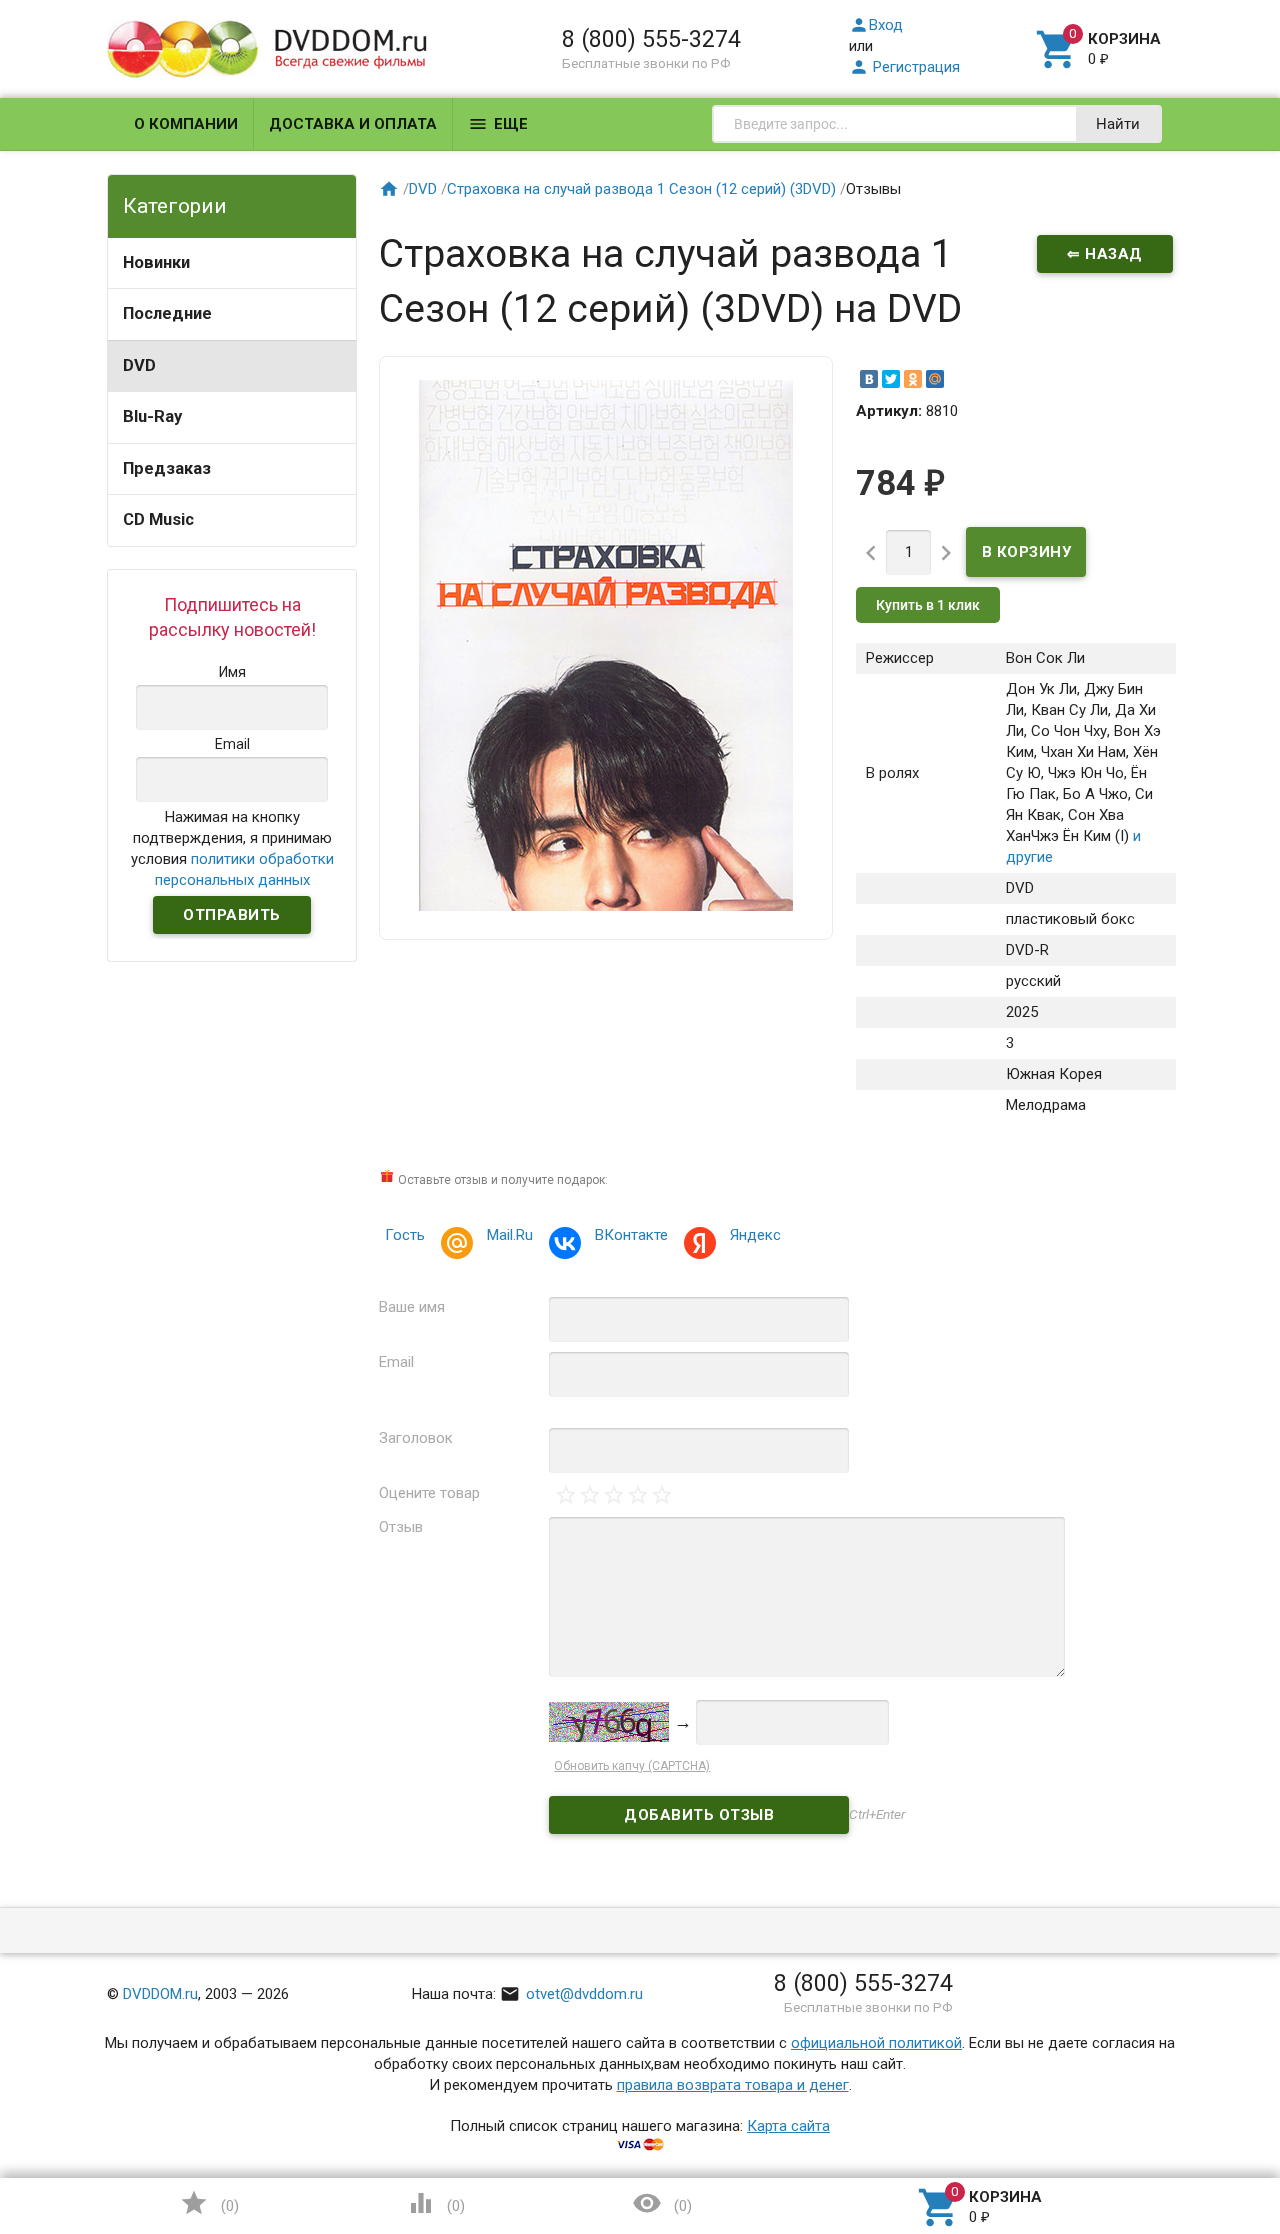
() (209, 2203)
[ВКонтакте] (869, 379)
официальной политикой (876, 2043)
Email (396, 1362)
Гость (405, 1235)
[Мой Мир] (935, 379)
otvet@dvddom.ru (571, 1994)
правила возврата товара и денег (733, 2085)
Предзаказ (167, 468)
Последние (167, 313)
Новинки (156, 262)
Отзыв (401, 1527)
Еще (498, 124)
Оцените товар (429, 1493)
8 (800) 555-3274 (651, 39)
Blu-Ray (152, 416)
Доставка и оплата (353, 124)
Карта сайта (788, 2126)
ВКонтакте (631, 1235)
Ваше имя (412, 1307)
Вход (876, 25)
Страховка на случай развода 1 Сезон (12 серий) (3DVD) (641, 189)
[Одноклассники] (913, 379)
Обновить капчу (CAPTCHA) (632, 1766)
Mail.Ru (510, 1235)
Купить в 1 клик (928, 605)
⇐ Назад (1105, 254)
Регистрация (904, 67)
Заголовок (416, 1438)
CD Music (158, 519)
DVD (139, 365)
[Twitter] (891, 379)
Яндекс (755, 1235)
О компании (186, 124)
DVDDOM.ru (160, 1994)
